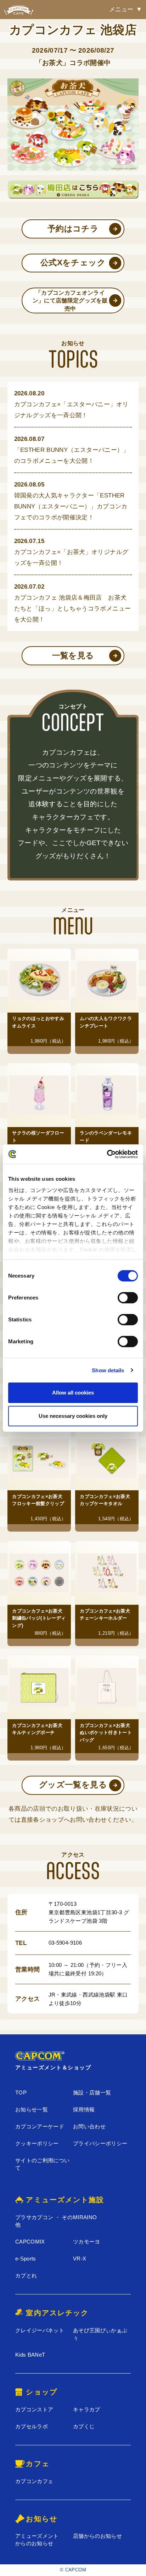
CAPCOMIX (30, 2242)
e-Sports (26, 2259)
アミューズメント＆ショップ (53, 2067)
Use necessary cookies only (73, 1416)
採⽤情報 (84, 2109)
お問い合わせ (89, 2126)
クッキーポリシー (37, 2143)
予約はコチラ (73, 229)
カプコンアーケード (40, 2126)
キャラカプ (87, 2409)
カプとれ (26, 2276)
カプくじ (84, 2426)
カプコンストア (34, 2409)
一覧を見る (73, 656)
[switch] (128, 1298)
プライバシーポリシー (100, 2143)
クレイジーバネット (40, 2330)
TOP (21, 2092)
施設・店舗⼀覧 (92, 2092)
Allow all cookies (73, 1393)
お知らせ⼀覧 (32, 2109)
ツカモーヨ (87, 2242)
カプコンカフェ (34, 2481)
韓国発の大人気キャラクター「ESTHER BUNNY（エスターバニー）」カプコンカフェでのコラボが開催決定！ (71, 506)
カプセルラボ (32, 2426)
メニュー (121, 9)
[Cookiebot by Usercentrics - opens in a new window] (107, 1154)
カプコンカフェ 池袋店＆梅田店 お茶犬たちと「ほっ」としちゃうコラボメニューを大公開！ (73, 608)
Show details (108, 1370)
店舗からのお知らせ (97, 2536)
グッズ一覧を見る (73, 1785)
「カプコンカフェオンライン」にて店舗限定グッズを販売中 (70, 300)
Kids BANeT (30, 2355)
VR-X (80, 2259)
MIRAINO (85, 2217)
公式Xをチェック (73, 263)
